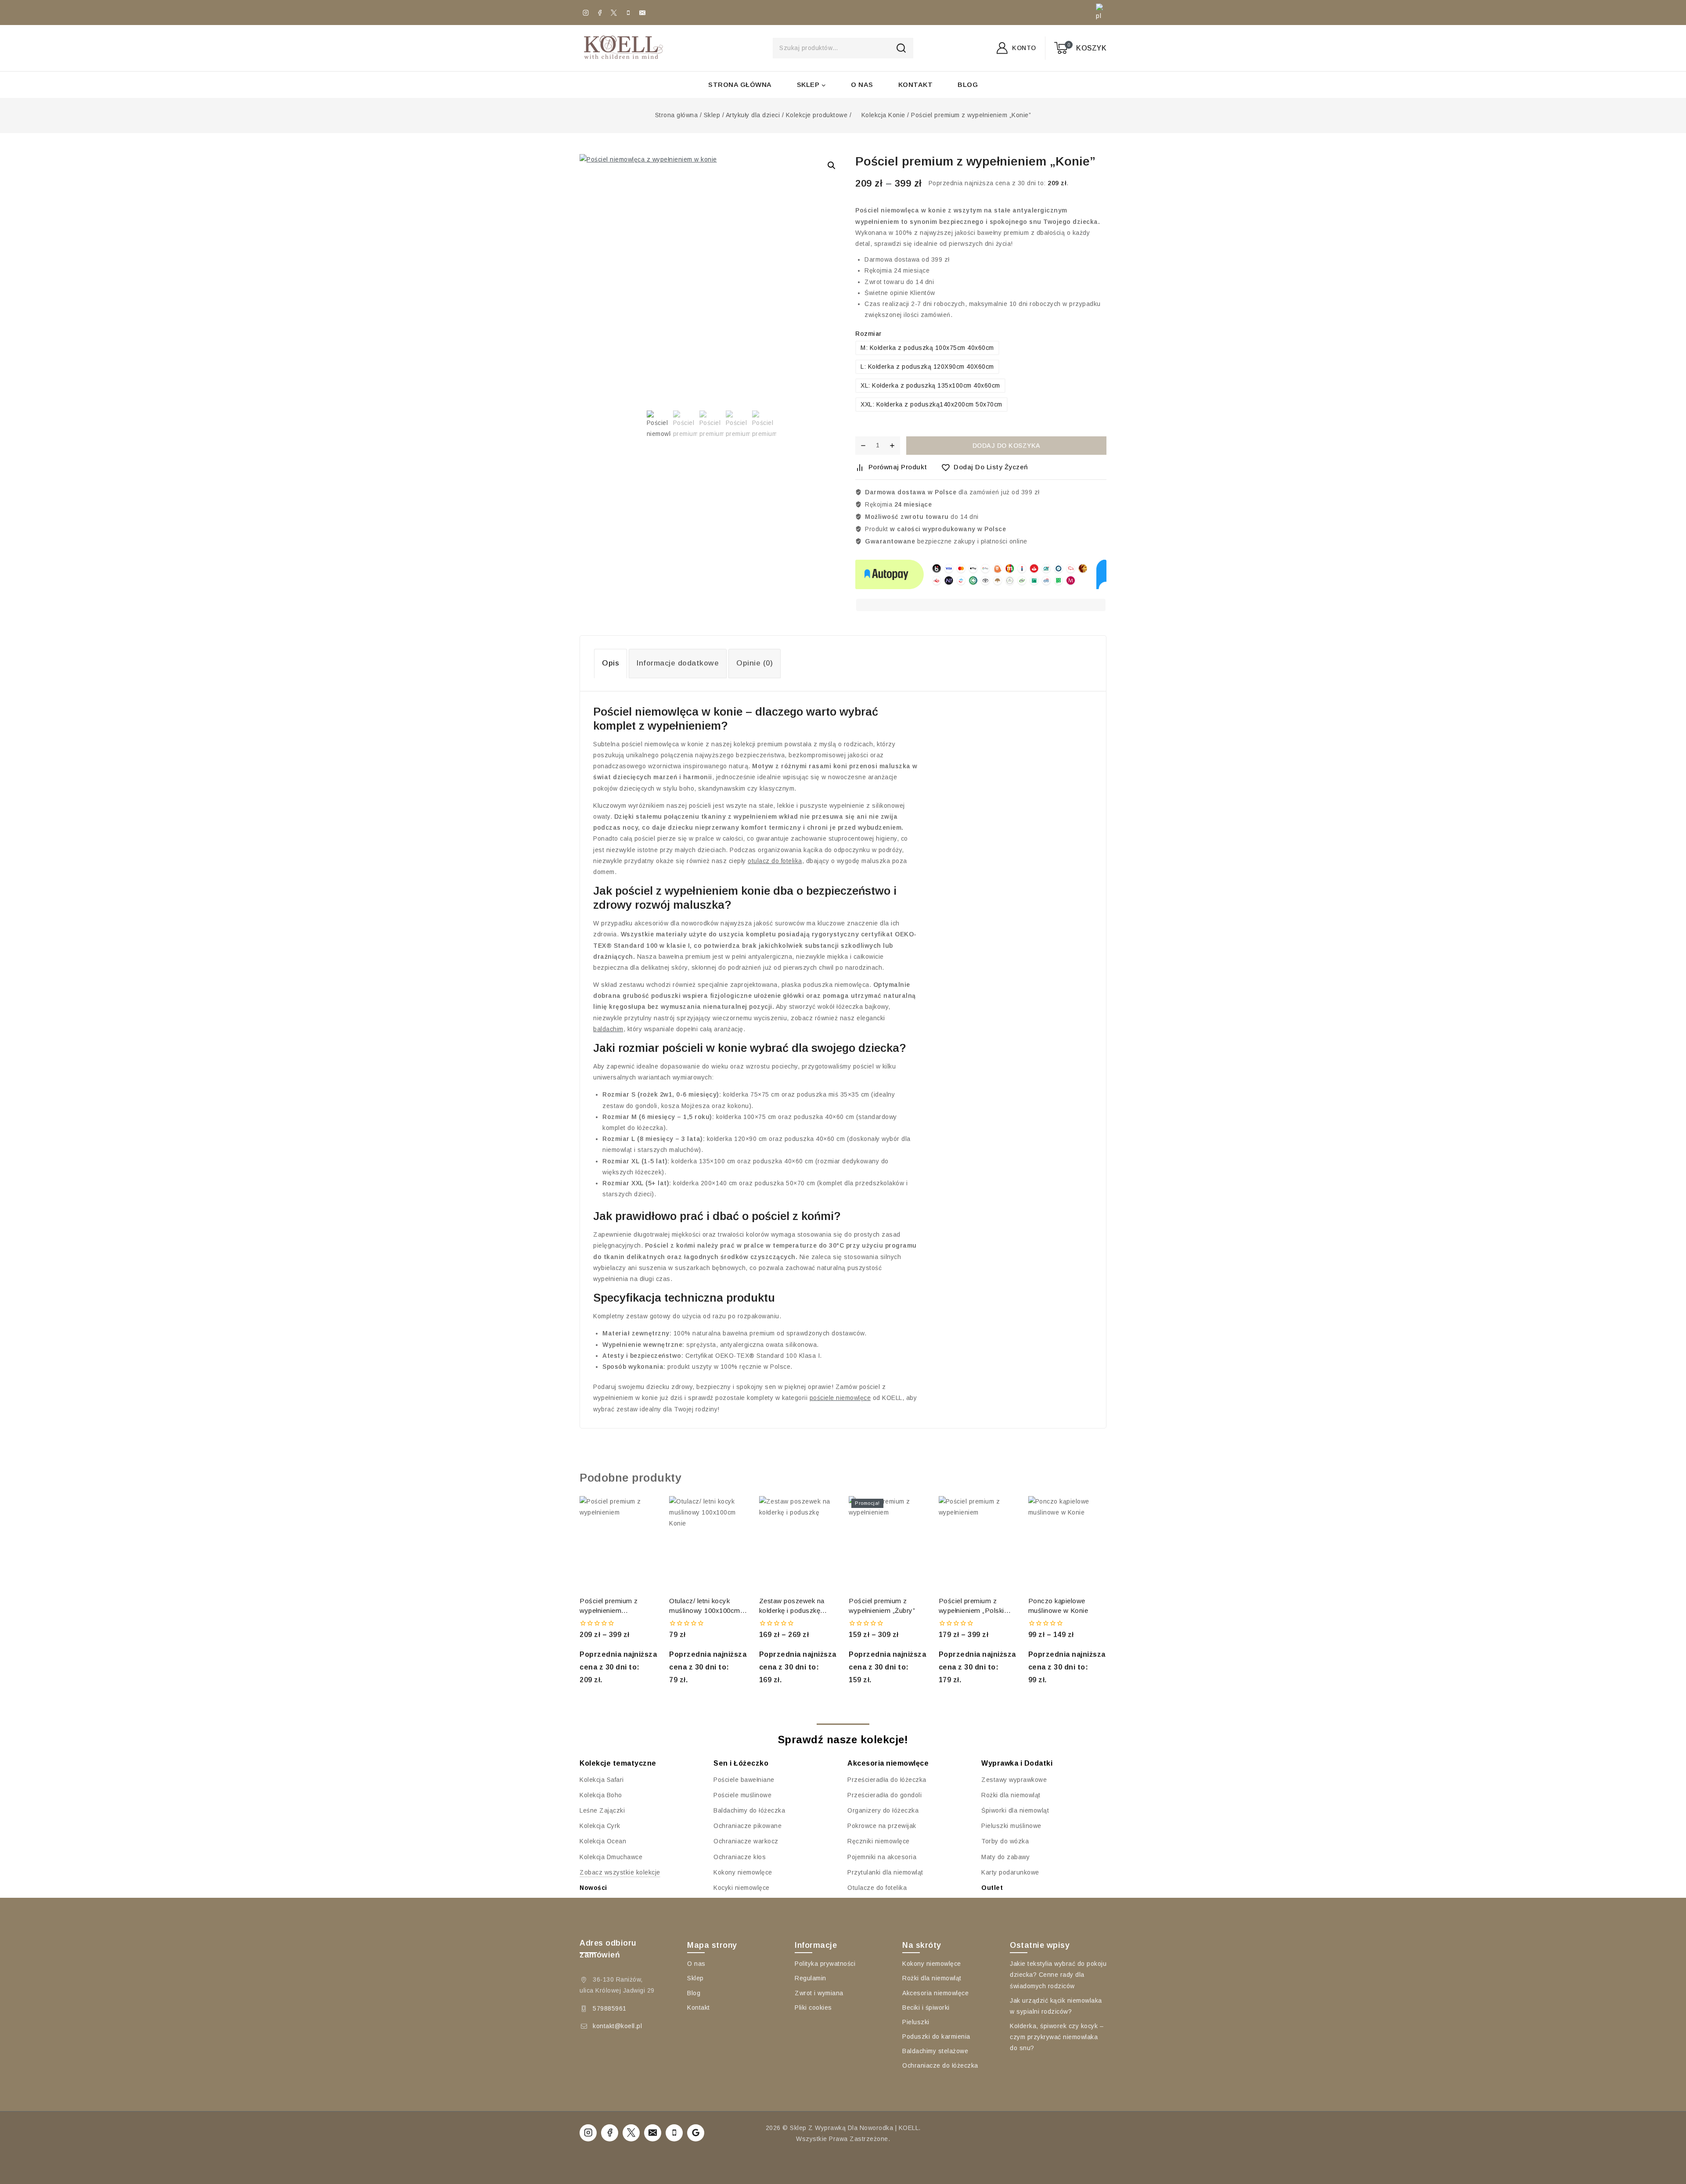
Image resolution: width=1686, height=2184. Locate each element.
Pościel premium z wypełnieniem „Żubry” (882, 1606)
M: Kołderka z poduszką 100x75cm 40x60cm (927, 348)
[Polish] (1098, 13)
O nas (862, 85)
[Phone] (628, 13)
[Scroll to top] (1663, 2121)
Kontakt (916, 85)
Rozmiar (868, 334)
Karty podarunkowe (1010, 1872)
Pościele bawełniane (744, 1780)
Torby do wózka (1005, 1841)
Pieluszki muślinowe (1011, 1826)
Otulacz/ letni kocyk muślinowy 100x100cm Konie (705, 1606)
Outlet (992, 1888)
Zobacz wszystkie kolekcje (620, 1872)
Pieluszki (916, 2022)
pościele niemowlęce (840, 1398)
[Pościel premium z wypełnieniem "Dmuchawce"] (619, 1543)
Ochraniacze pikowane (748, 1826)
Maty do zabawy (1005, 1857)
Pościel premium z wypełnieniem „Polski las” (971, 1606)
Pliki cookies (813, 2008)
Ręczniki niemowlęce (879, 1841)
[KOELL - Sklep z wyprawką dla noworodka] (623, 48)
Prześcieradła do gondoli (884, 1795)
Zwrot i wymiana (819, 1993)
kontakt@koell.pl (617, 2026)
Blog (968, 85)
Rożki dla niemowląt (1011, 1795)
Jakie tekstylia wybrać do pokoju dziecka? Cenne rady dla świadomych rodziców (1058, 1975)
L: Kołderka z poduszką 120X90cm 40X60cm (927, 367)
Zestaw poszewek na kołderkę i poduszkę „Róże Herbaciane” (792, 1606)
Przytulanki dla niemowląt (885, 1872)
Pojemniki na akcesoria (882, 1857)
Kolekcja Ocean (603, 1841)
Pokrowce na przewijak (882, 1826)
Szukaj (904, 48)
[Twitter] (614, 13)
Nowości (593, 1888)
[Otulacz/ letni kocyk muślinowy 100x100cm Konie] (708, 1543)
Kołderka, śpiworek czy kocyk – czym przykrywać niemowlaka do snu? (1057, 2037)
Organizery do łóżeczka (883, 1810)
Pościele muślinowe (742, 1795)
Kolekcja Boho (601, 1795)
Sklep (695, 1978)
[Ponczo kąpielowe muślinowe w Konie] (1067, 1543)
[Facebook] (600, 13)
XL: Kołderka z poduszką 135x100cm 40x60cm (930, 385)
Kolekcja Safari (602, 1780)
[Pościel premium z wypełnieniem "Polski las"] (978, 1543)
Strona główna (740, 85)
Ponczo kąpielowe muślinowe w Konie (1058, 1606)
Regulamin (811, 1978)
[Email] (642, 13)
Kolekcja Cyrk (600, 1826)
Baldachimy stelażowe (935, 2051)
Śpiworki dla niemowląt (1015, 1810)
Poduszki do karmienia (936, 2036)
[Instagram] (586, 13)
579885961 (610, 2008)
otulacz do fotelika (775, 861)
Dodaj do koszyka (1007, 446)
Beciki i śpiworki (926, 2008)
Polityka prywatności (825, 1964)
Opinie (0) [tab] (755, 663)
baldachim (608, 1029)
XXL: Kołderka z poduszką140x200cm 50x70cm (931, 404)
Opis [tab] (611, 663)
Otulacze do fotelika (877, 1888)
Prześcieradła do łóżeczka (887, 1780)
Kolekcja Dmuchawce (611, 1857)
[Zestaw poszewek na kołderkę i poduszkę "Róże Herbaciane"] (798, 1543)
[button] (832, 166)
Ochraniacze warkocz (746, 1841)
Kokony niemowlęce (743, 1872)
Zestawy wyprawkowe (1014, 1780)
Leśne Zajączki (602, 1810)
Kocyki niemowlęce (742, 1888)
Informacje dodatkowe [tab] (678, 663)
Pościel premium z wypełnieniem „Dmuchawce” (609, 1606)
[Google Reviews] (696, 2133)
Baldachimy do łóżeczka (749, 1810)
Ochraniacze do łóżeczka (940, 2065)
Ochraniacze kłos (740, 1857)
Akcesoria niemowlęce (935, 1993)
